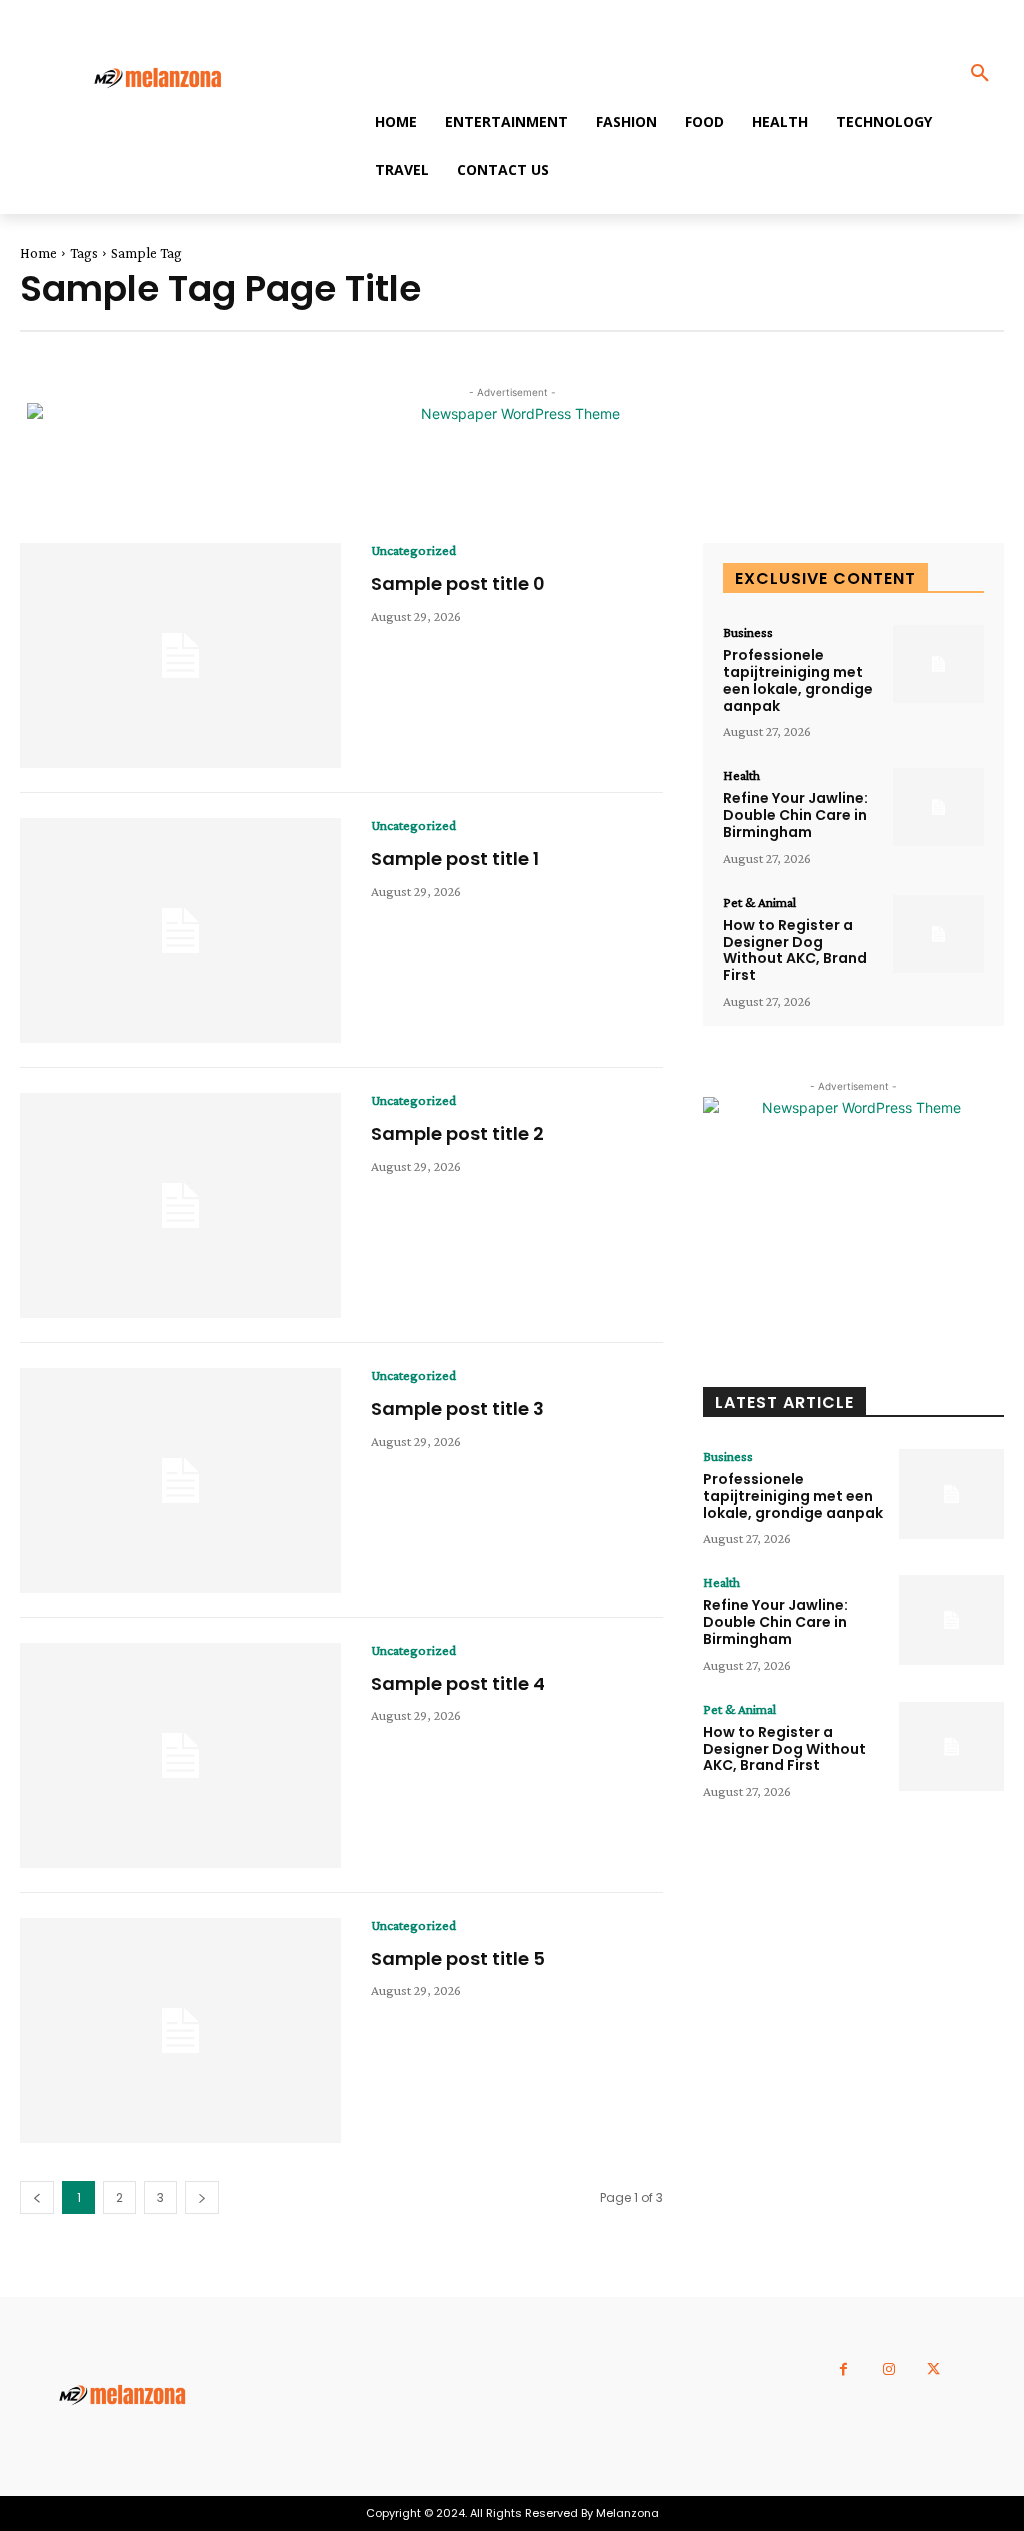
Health (741, 775)
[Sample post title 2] (180, 1205)
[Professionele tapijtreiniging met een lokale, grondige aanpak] (938, 664)
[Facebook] (843, 2369)
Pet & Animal (759, 902)
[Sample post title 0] (180, 655)
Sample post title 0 (458, 583)
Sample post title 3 (457, 1408)
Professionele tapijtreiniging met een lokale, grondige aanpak (798, 680)
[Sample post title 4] (180, 1755)
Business (748, 632)
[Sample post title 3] (180, 1480)
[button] (980, 74)
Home (38, 253)
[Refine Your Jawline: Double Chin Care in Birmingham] (938, 807)
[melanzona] (170, 79)
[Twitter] (933, 2369)
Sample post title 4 (458, 1683)
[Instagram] (888, 2369)
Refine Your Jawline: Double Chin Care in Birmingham (795, 815)
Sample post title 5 (458, 1958)
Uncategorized (413, 550)
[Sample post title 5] (180, 2030)
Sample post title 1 (455, 858)
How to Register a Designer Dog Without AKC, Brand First (795, 950)
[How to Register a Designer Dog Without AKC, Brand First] (938, 934)
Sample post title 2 (457, 1133)
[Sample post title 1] (180, 930)
